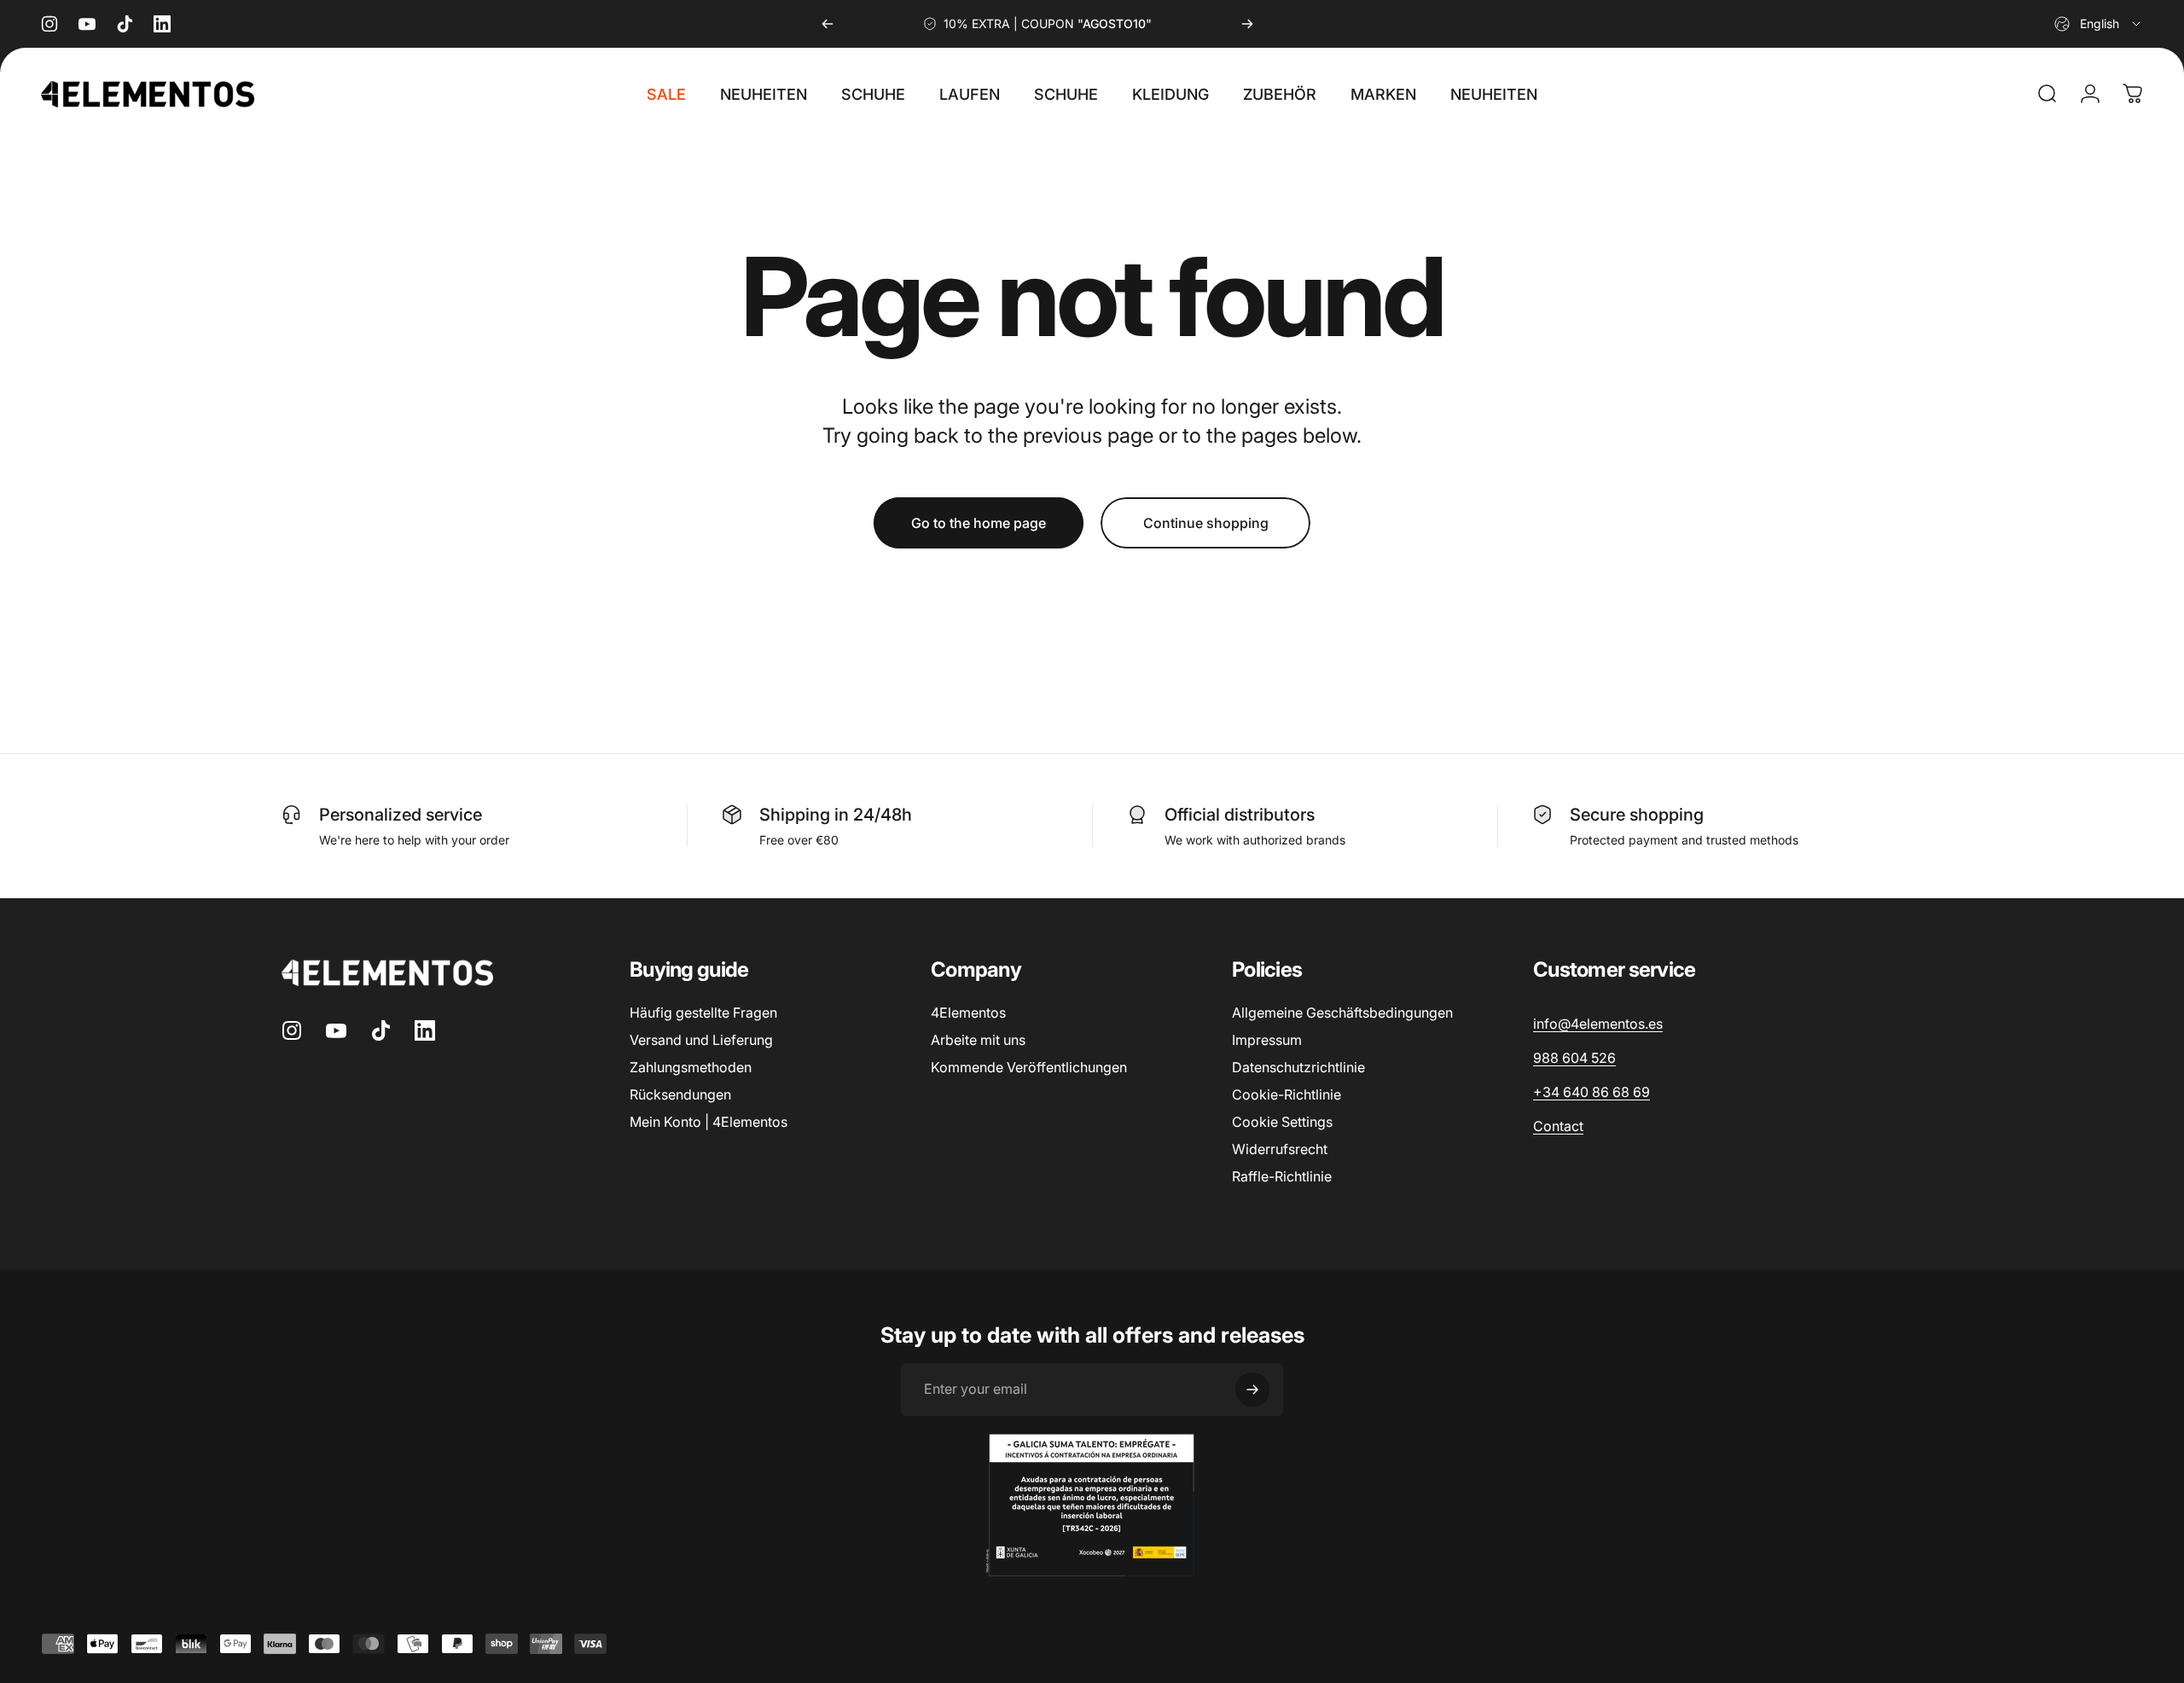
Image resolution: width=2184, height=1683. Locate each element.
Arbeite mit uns (978, 1040)
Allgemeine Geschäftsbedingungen (1342, 1013)
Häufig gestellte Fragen (703, 1013)
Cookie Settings (1282, 1122)
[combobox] (2099, 24)
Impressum (1267, 1040)
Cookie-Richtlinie (1287, 1094)
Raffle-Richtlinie (1282, 1176)
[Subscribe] (1252, 1390)
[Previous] (828, 24)
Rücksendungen (680, 1094)
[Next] (1247, 24)
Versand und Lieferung (701, 1040)
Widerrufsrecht (1280, 1149)
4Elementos (968, 1013)
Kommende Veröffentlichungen (1029, 1067)
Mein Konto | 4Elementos (709, 1122)
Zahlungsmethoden (691, 1067)
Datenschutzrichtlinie (1298, 1067)
